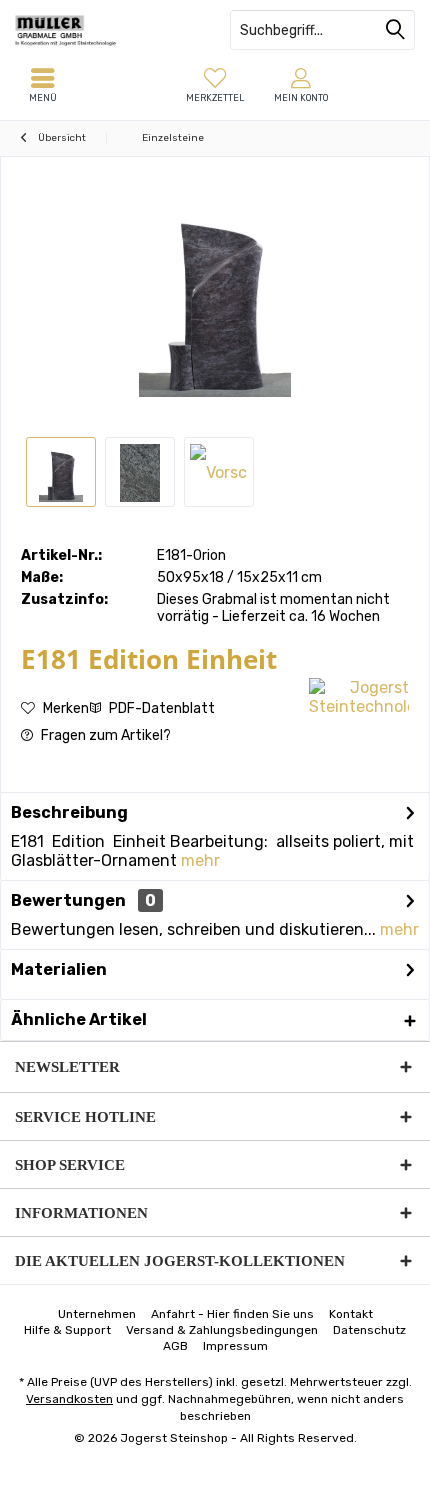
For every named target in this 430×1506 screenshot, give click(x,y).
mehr (200, 860)
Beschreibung (69, 812)
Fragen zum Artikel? (104, 735)
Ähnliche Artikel (79, 1019)
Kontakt (351, 1314)
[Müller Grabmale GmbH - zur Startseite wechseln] (107, 30)
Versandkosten (69, 1399)
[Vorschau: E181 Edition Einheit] (61, 472)
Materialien (59, 969)
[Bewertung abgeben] (162, 685)
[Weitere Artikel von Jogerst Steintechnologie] (359, 697)
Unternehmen (97, 1314)
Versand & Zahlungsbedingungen (222, 1330)
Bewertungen (68, 900)
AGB (175, 1346)
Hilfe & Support (67, 1330)
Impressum (235, 1346)
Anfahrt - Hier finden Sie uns (232, 1314)
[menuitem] (215, 85)
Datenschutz (369, 1330)
